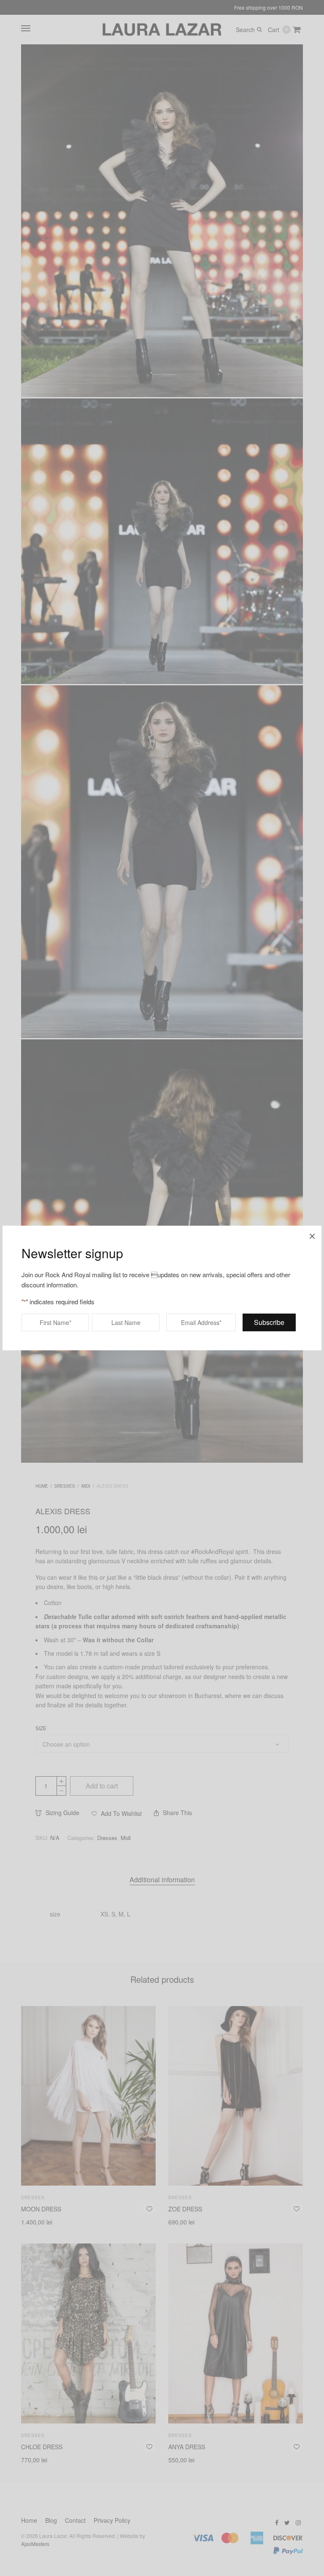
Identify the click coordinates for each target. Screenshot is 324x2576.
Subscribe (269, 1322)
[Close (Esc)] (312, 1235)
